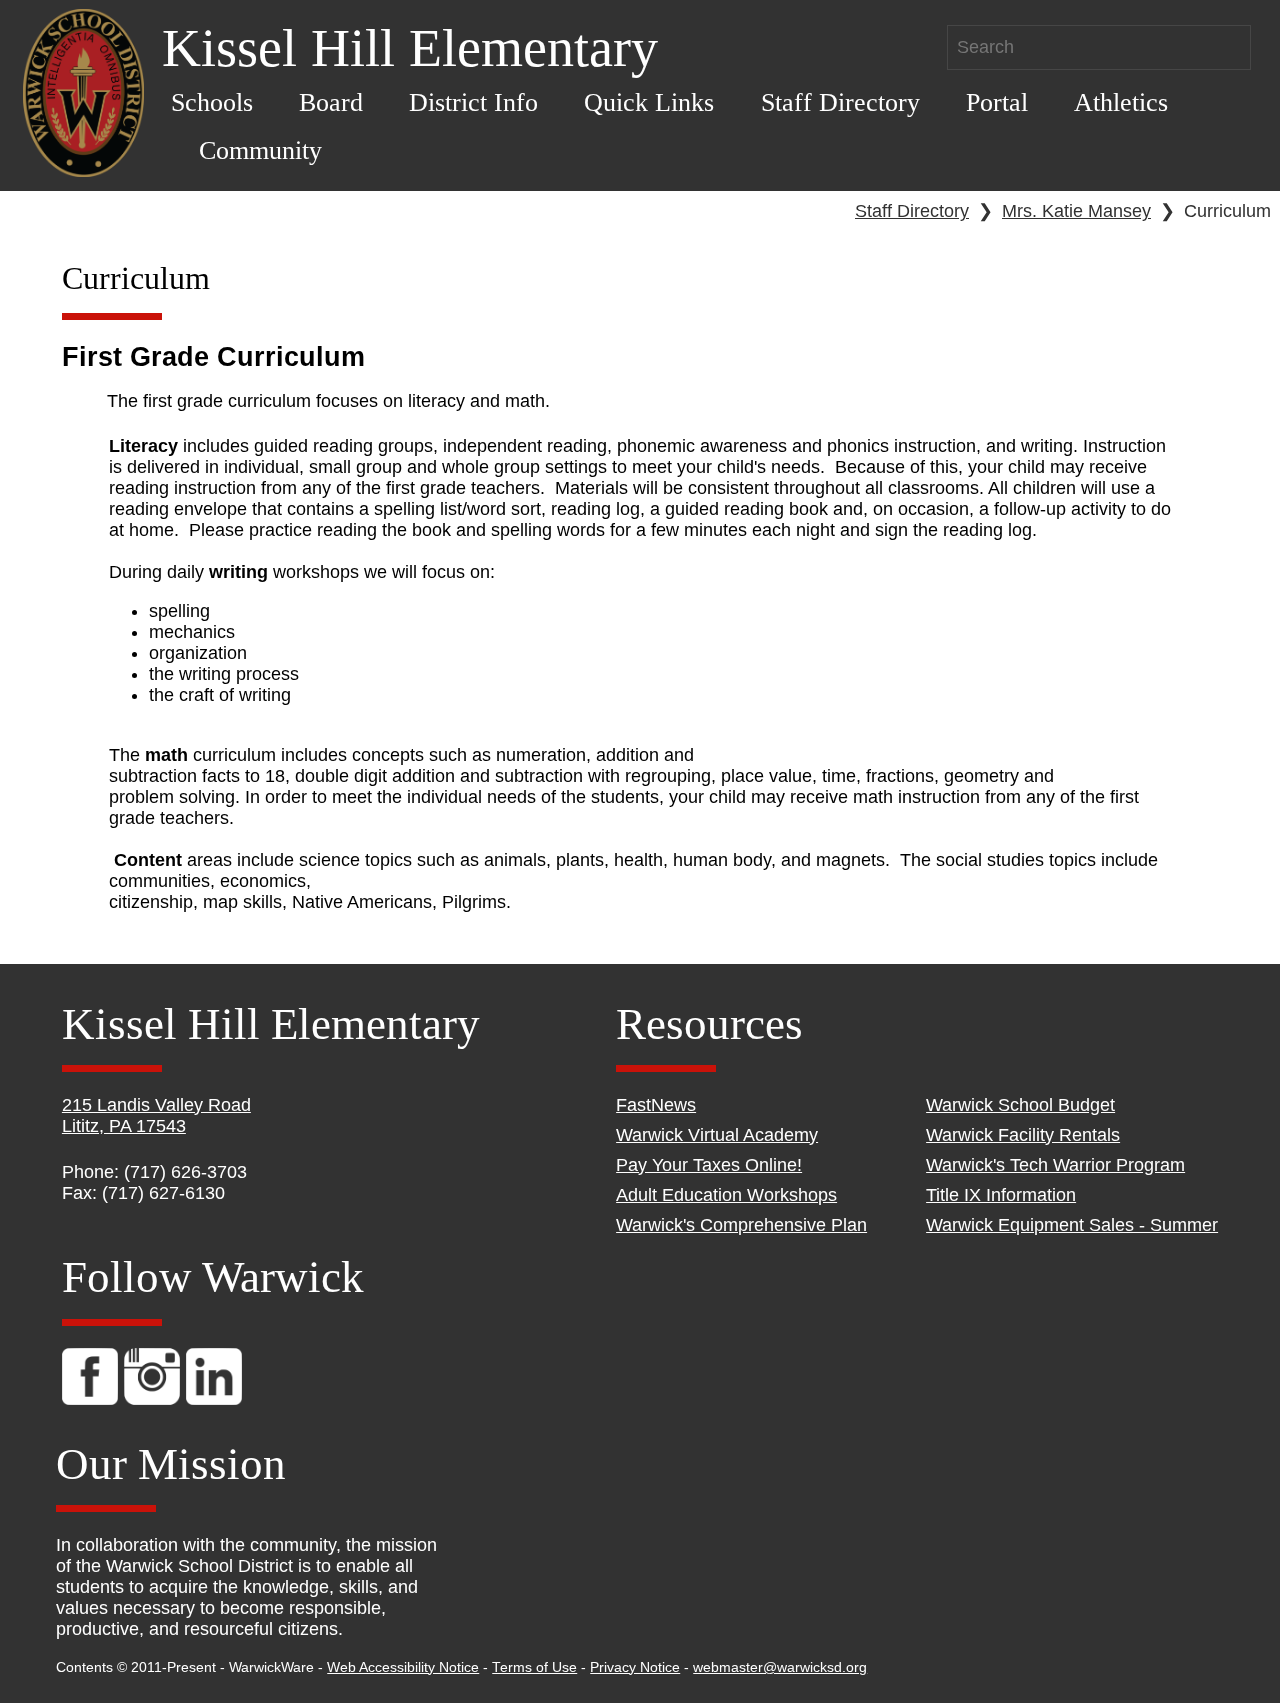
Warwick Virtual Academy (717, 1135)
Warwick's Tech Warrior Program (1055, 1165)
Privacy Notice (635, 1667)
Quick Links (649, 102)
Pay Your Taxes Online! (709, 1165)
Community (260, 150)
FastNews (656, 1105)
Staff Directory (840, 102)
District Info (473, 102)
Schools (212, 102)
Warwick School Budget (1020, 1105)
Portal (997, 102)
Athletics (1121, 102)
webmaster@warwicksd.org (780, 1667)
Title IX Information (1001, 1195)
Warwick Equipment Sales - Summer (1072, 1225)
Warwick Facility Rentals (1023, 1135)
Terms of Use (534, 1667)
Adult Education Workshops (726, 1195)
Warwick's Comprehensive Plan (741, 1225)
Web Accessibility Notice (403, 1667)
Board (331, 102)
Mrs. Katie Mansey (1076, 211)
